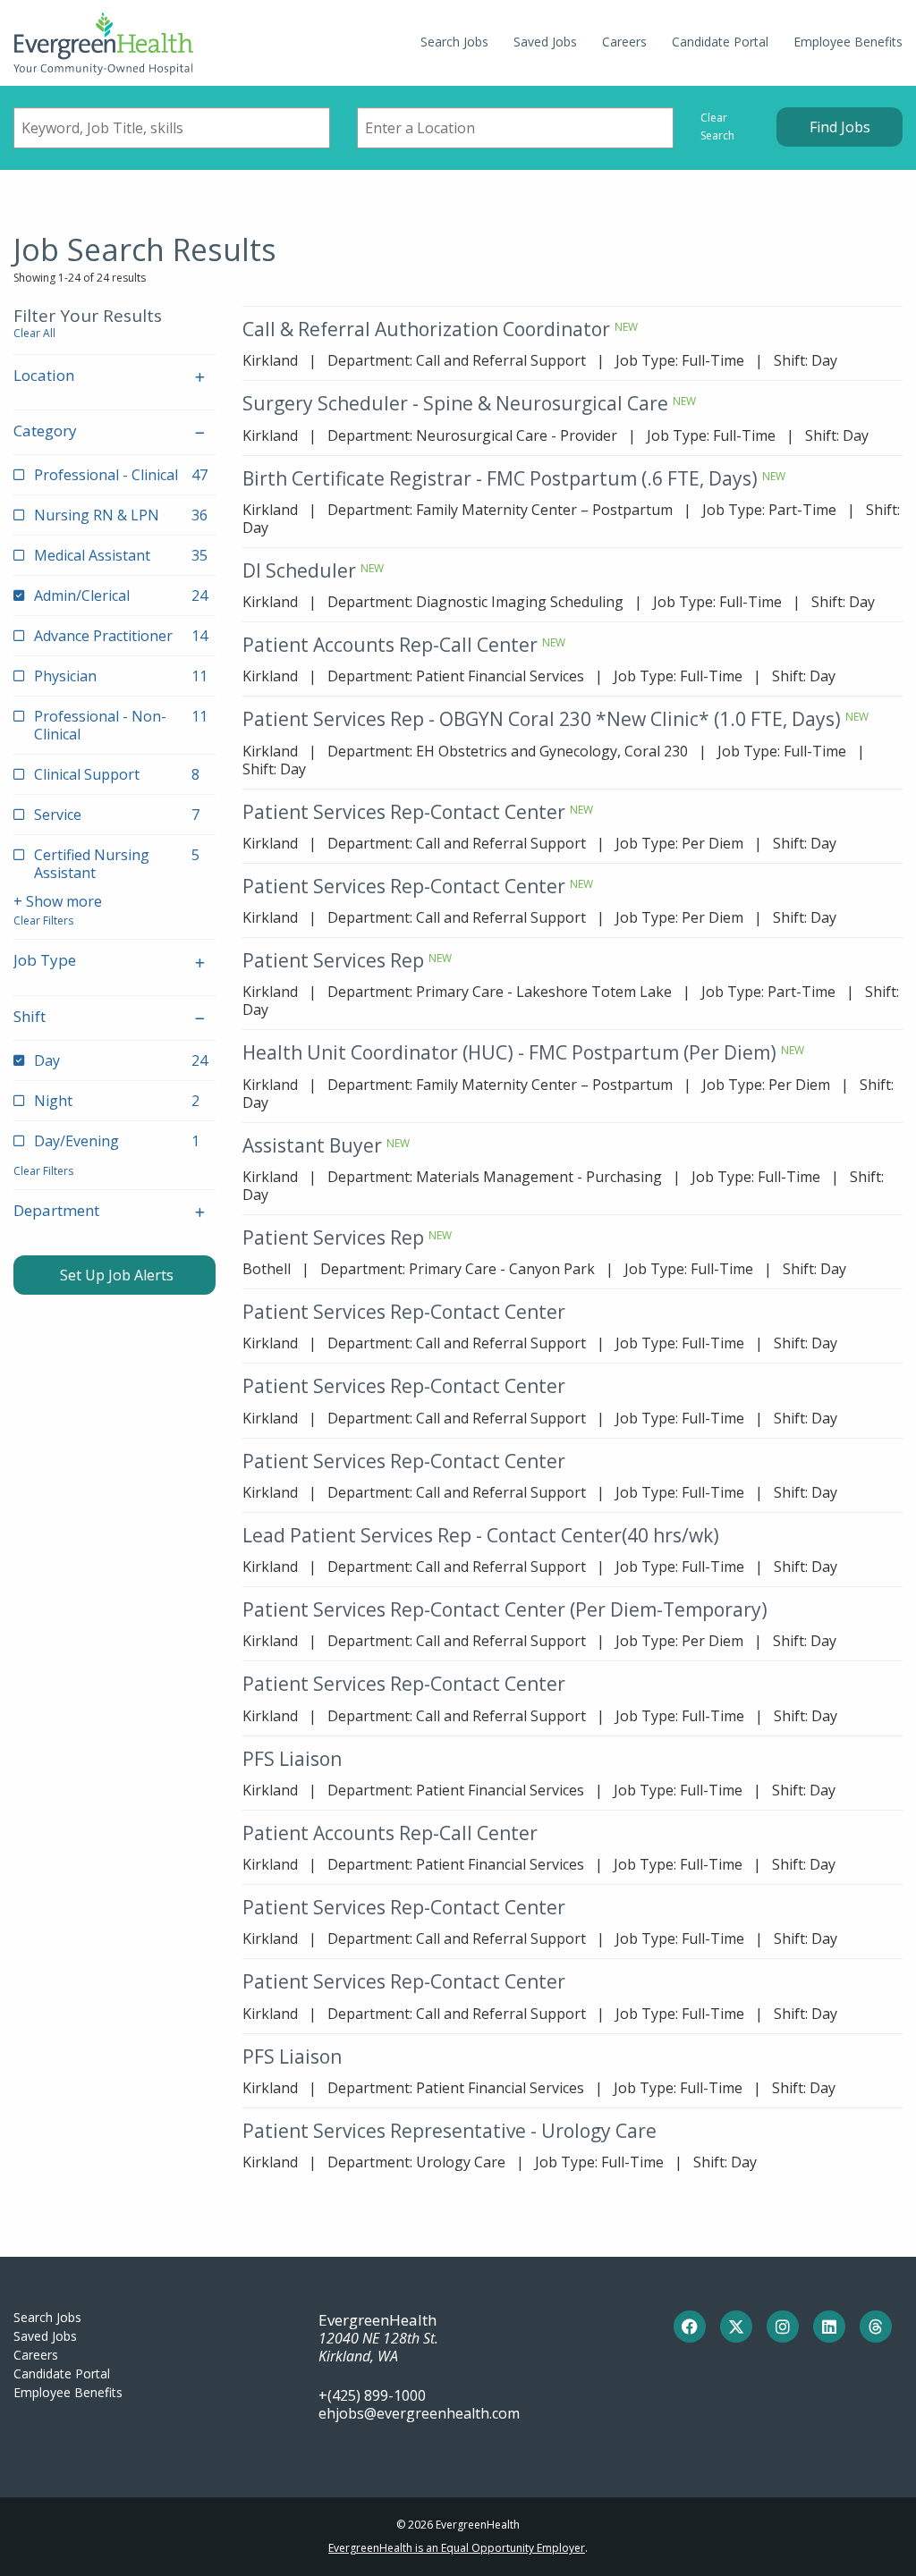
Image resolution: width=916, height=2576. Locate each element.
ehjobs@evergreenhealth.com (419, 2413)
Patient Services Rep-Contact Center (404, 812)
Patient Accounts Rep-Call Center (390, 645)
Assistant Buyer (312, 1145)
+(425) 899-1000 (372, 2395)
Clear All (34, 333)
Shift (30, 1016)
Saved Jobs (545, 42)
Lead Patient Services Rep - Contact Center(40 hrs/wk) (481, 1535)
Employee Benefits (848, 42)
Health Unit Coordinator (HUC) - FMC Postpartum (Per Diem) (509, 1052)
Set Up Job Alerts (115, 1275)
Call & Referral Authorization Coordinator (426, 329)
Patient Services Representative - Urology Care (450, 2131)
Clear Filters (43, 921)
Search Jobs (454, 42)
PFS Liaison (292, 1759)
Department (56, 1210)
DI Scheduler (299, 570)
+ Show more (58, 901)
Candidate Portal (720, 42)
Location (44, 375)
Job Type (45, 960)
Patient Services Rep (333, 960)
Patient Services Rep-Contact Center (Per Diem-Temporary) (505, 1609)
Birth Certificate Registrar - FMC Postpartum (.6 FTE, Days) (500, 478)
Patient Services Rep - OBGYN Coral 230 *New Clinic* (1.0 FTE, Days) (542, 719)
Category (45, 431)
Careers (624, 42)
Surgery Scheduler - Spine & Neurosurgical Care (455, 403)
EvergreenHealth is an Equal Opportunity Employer (457, 2548)
